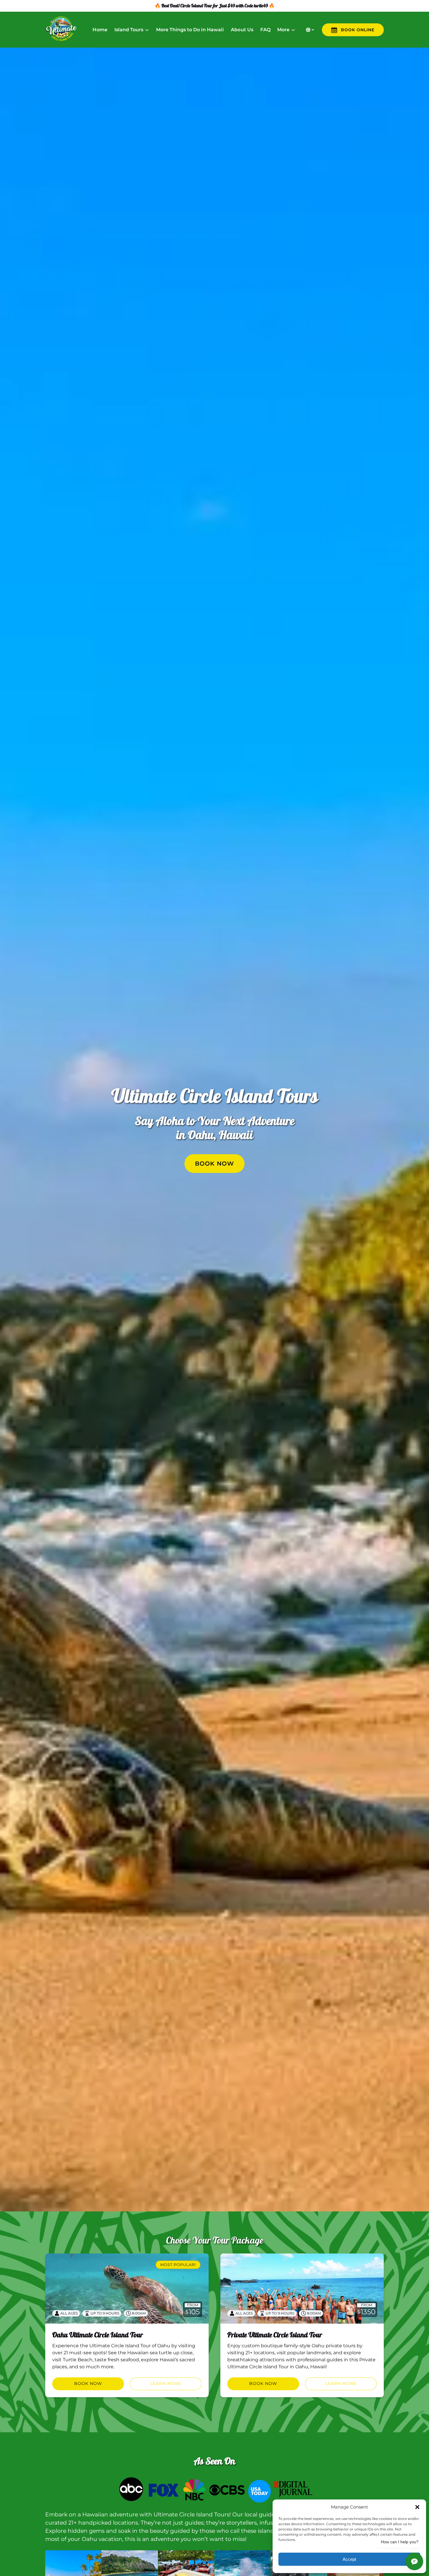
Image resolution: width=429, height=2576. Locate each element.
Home (100, 30)
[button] (417, 2507)
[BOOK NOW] (214, 1146)
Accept (349, 2559)
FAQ (265, 30)
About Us (242, 30)
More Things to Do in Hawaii (190, 30)
